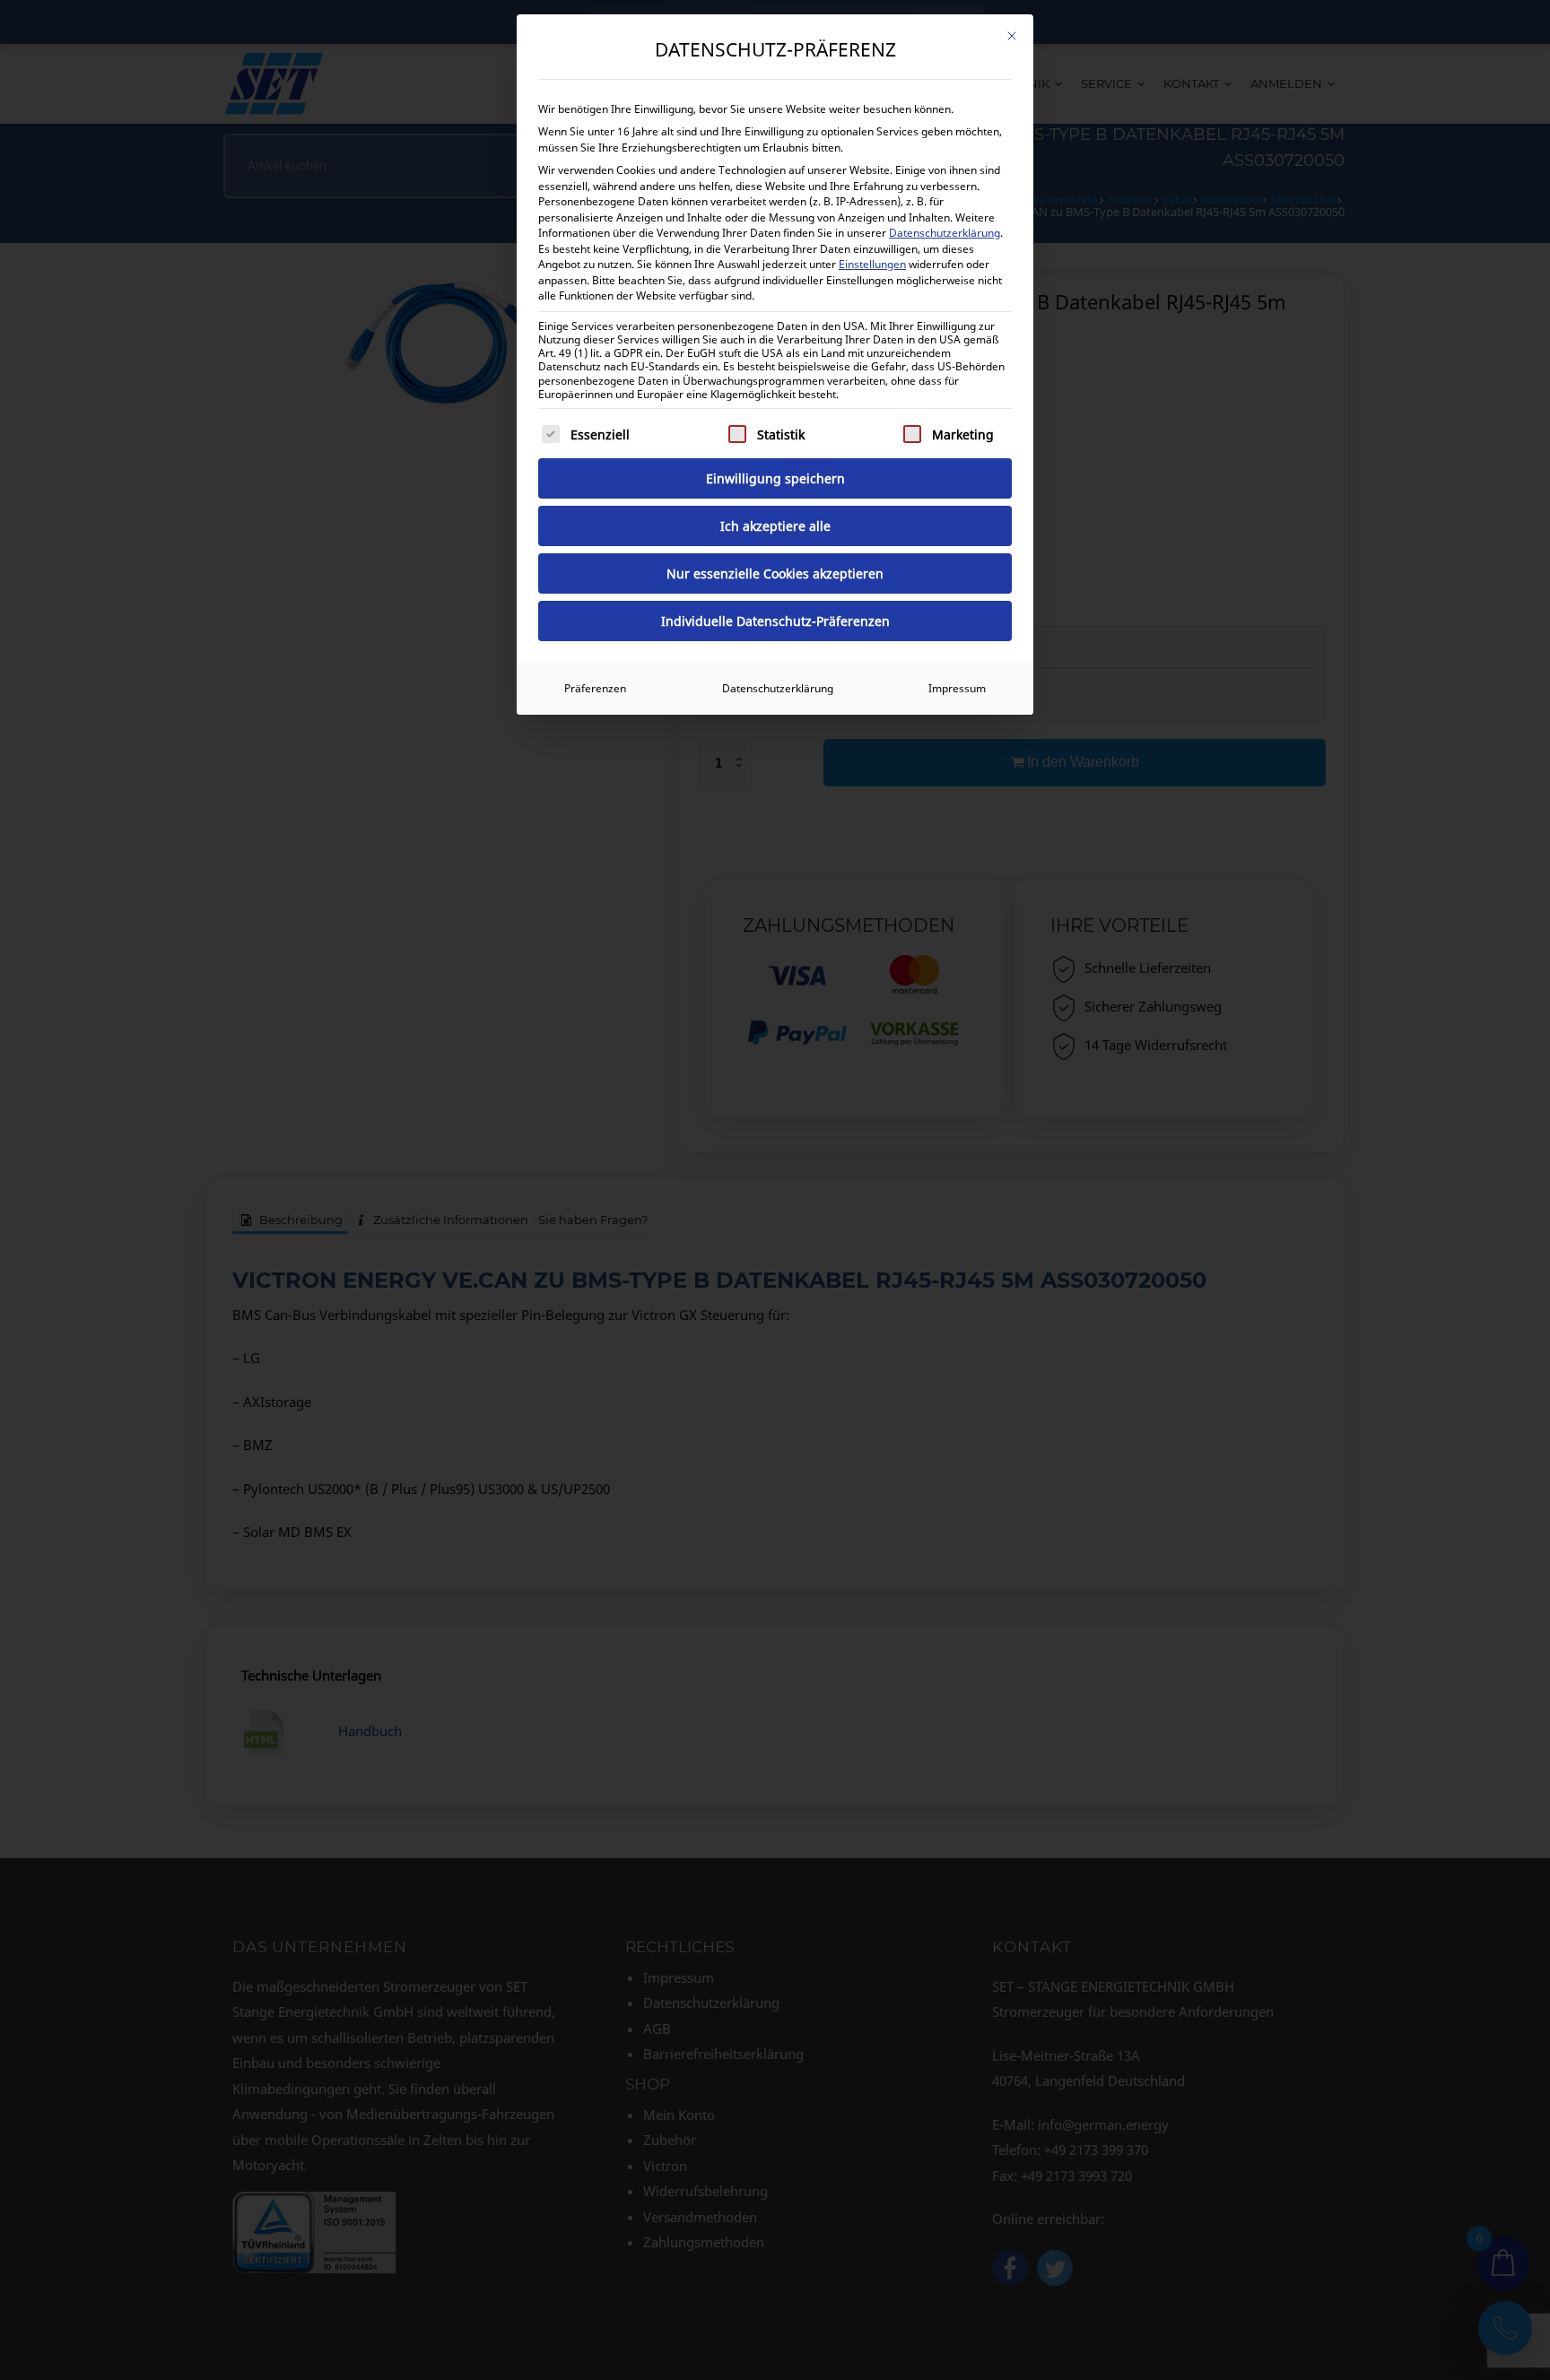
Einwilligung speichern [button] (775, 478)
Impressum (957, 688)
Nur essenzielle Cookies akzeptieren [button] (775, 573)
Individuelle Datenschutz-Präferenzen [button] (775, 621)
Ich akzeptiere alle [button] (775, 526)
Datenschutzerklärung (945, 233)
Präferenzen (595, 688)
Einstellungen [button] (872, 264)
